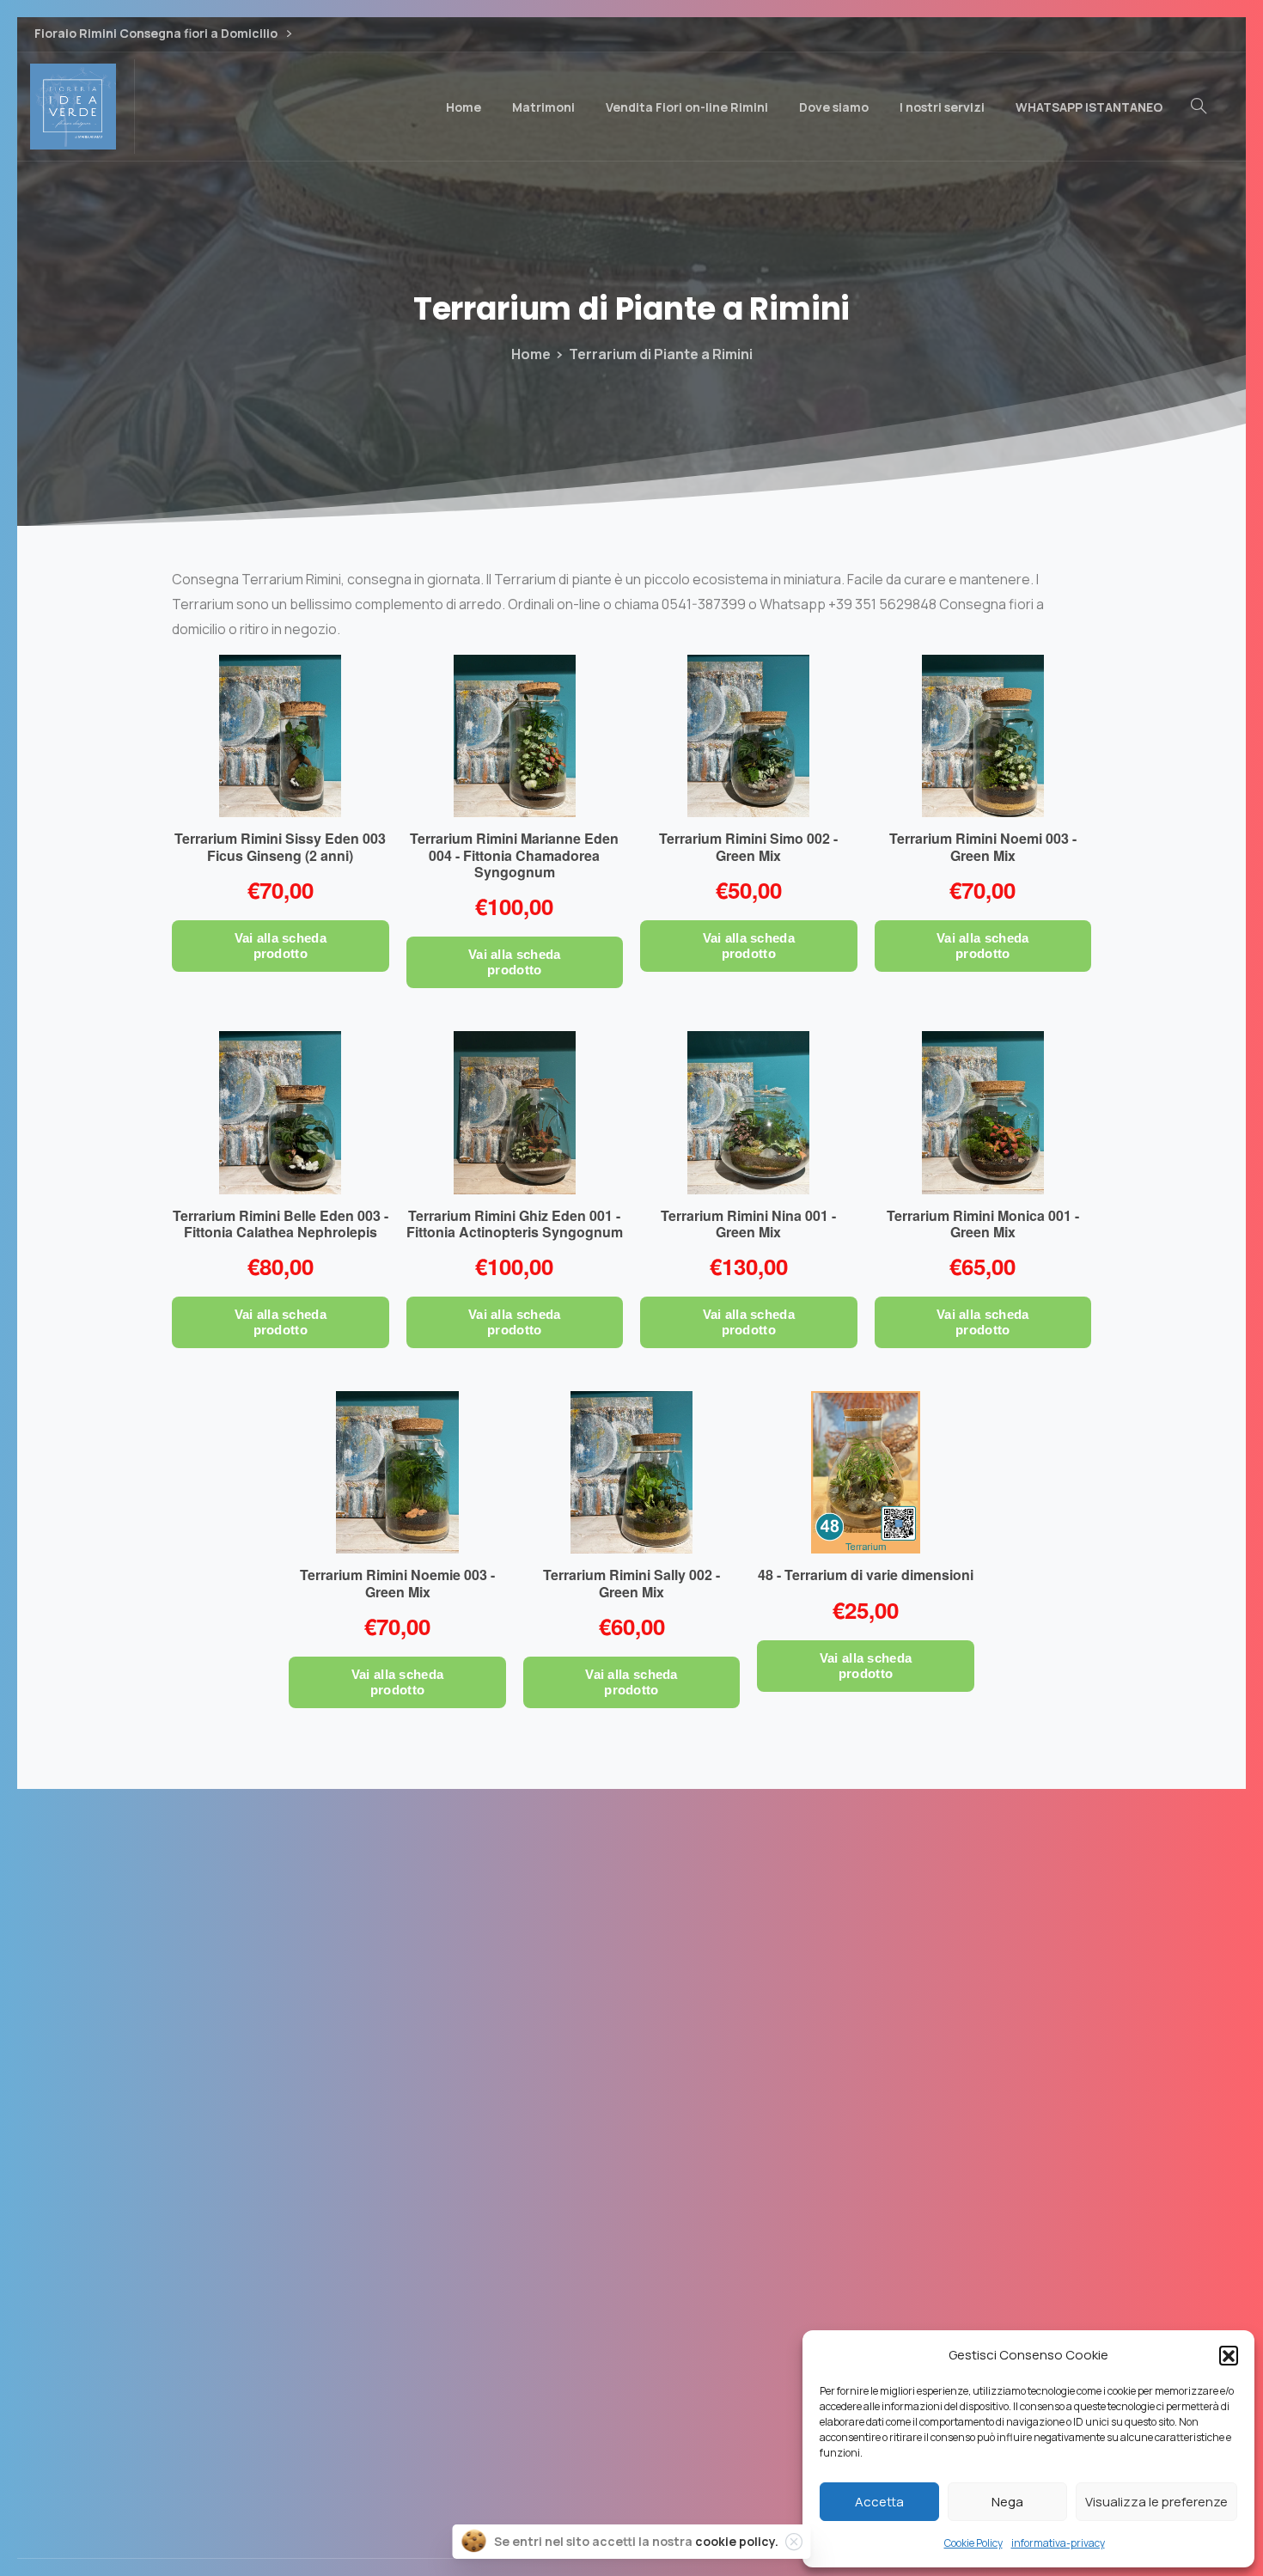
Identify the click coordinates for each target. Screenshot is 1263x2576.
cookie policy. (737, 2541)
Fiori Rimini (631, 2213)
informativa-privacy (1058, 2543)
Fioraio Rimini (631, 2251)
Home (531, 354)
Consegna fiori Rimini (631, 2290)
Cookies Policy (631, 2367)
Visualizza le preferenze (1156, 2502)
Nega (1007, 2502)
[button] (1229, 2355)
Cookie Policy (973, 2543)
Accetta (879, 2502)
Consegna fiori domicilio (631, 2329)
